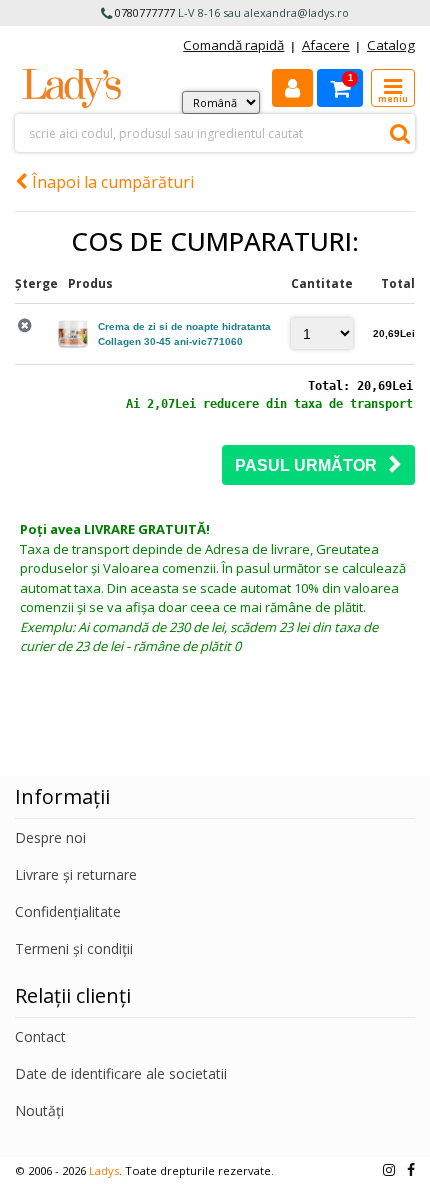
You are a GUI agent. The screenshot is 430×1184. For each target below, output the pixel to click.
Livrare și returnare (76, 874)
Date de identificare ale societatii (121, 1073)
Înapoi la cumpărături (111, 182)
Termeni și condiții (74, 948)
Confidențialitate (68, 911)
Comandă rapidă (233, 45)
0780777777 (145, 12)
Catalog (391, 45)
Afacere (326, 45)
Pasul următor (312, 465)
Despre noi (50, 837)
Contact (40, 1036)
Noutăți (39, 1110)
